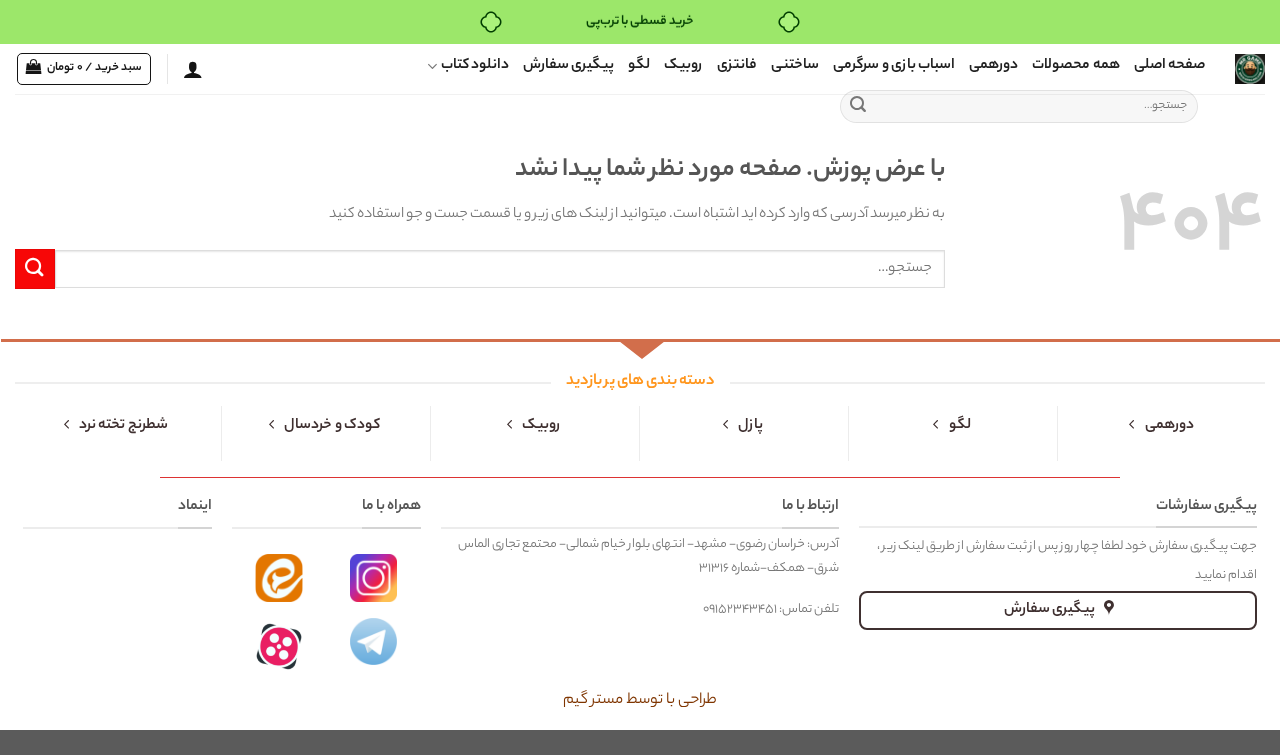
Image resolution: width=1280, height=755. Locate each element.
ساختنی (795, 66)
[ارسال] (858, 107)
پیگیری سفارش (568, 66)
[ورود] (193, 69)
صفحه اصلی (1169, 66)
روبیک (683, 66)
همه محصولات (1075, 66)
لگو (639, 66)
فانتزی (737, 66)
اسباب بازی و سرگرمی (894, 66)
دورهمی (993, 66)
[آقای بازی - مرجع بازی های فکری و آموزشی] (1250, 69)
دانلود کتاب (475, 66)
